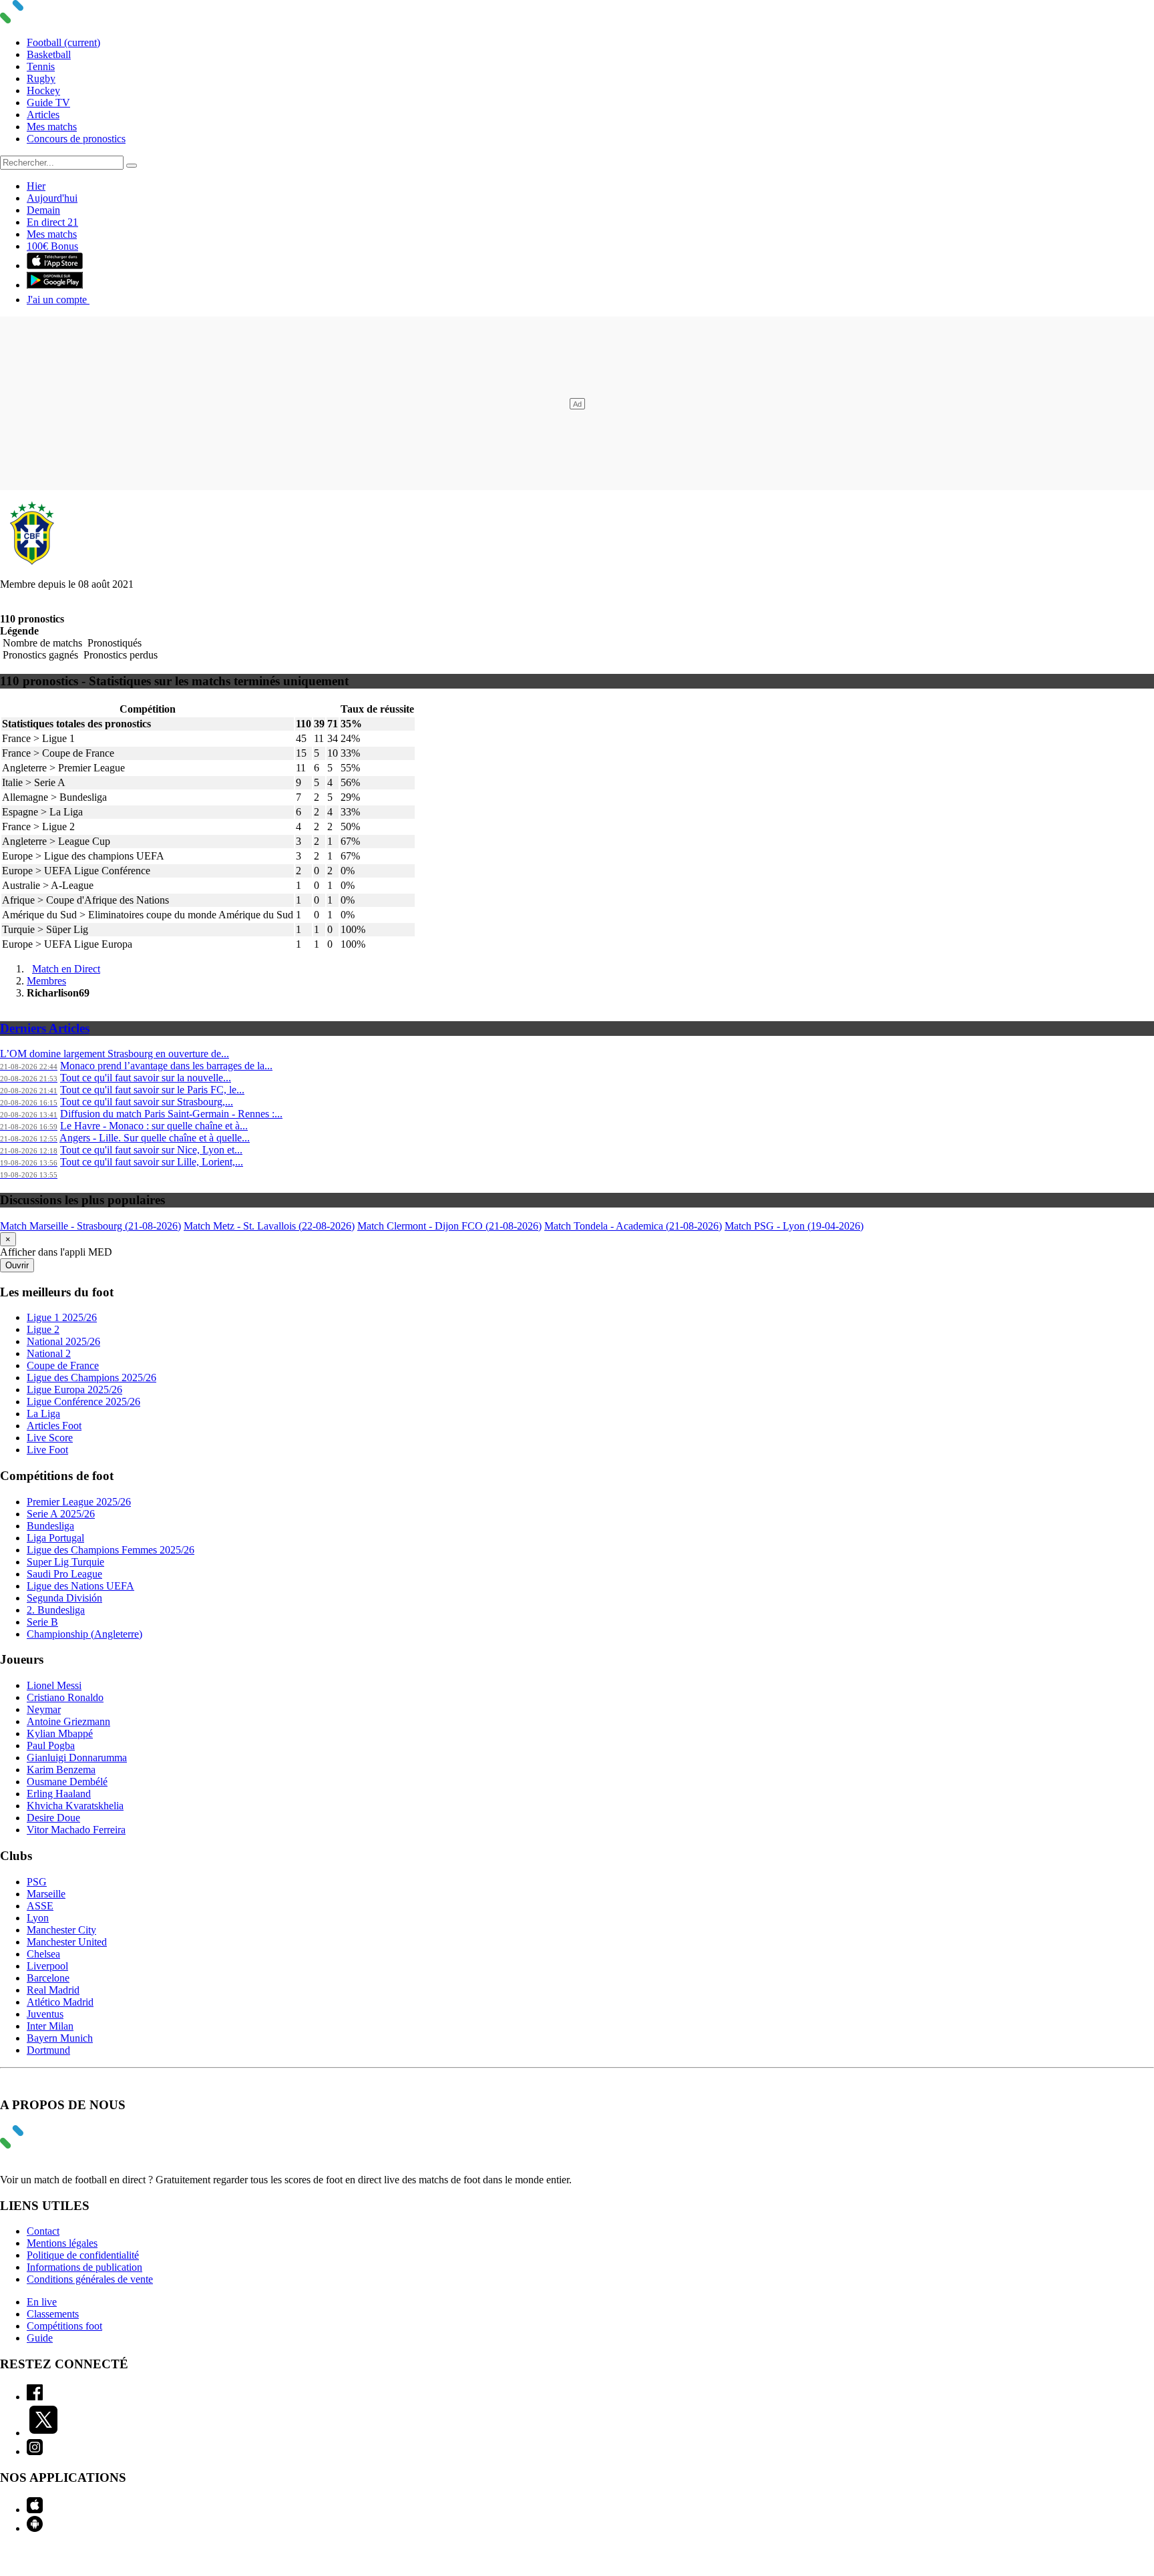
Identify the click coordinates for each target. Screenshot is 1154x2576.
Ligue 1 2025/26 (62, 1317)
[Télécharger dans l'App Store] (55, 265)
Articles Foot (54, 1426)
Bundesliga (50, 1526)
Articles (43, 115)
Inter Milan (50, 2026)
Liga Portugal (55, 1538)
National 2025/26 (63, 1341)
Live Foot (47, 1450)
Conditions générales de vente (90, 2279)
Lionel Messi (54, 1685)
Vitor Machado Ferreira (76, 1830)
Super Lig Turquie (65, 1562)
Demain (43, 210)
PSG (37, 1882)
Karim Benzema (61, 1770)
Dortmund (48, 2050)
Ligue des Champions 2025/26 (91, 1377)
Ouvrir (17, 1265)
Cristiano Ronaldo (65, 1697)
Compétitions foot (64, 2326)
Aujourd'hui (52, 198)
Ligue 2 (43, 1329)
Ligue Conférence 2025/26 (83, 1402)
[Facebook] (35, 2397)
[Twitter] (43, 2433)
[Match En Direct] (43, 2145)
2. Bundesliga (56, 1610)
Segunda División (64, 1598)
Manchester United (67, 1942)
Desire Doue (53, 1818)
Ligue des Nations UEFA (80, 1586)
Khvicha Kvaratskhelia (75, 1806)
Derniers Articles (45, 1028)
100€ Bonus (52, 246)
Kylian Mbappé (60, 1733)
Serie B (42, 1622)
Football (63, 42)
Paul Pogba (51, 1745)
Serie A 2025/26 (61, 1514)
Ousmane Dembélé (67, 1782)
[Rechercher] (132, 166)
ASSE (40, 1906)
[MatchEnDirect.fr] (43, 20)
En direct (52, 222)
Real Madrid (53, 1990)
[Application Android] (35, 2528)
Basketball (49, 54)
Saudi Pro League (64, 1574)
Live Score (50, 1438)
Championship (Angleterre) (84, 1634)
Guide (40, 2338)
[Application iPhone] (35, 2510)
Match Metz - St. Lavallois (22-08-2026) (269, 1226)
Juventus (45, 2014)
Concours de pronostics (76, 139)
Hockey (43, 90)
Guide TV (48, 103)
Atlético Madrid (60, 2002)
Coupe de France (63, 1365)
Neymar (44, 1709)
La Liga (43, 1414)
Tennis (41, 66)
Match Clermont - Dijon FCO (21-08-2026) (449, 1226)
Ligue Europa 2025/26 (74, 1390)
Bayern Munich (60, 2038)
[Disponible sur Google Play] (55, 285)
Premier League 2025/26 (79, 1502)
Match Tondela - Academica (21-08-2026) (633, 1226)
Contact (43, 2231)
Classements (53, 2314)
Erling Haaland (59, 1794)
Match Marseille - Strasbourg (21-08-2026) (90, 1226)
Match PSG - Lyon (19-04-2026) (794, 1226)
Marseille (46, 1894)
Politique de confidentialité (83, 2255)
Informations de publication (84, 2267)
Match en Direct (66, 969)
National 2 (49, 1353)
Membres (46, 981)
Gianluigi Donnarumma (77, 1758)
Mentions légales (62, 2243)
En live (42, 2302)
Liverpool (47, 1966)
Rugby (41, 78)
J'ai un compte (58, 300)
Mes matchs (52, 127)
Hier (36, 186)
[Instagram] (35, 2451)
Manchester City (61, 1930)
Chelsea (43, 1954)
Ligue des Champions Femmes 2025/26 (111, 1550)
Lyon (38, 1918)
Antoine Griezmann (68, 1721)
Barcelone (48, 1978)
